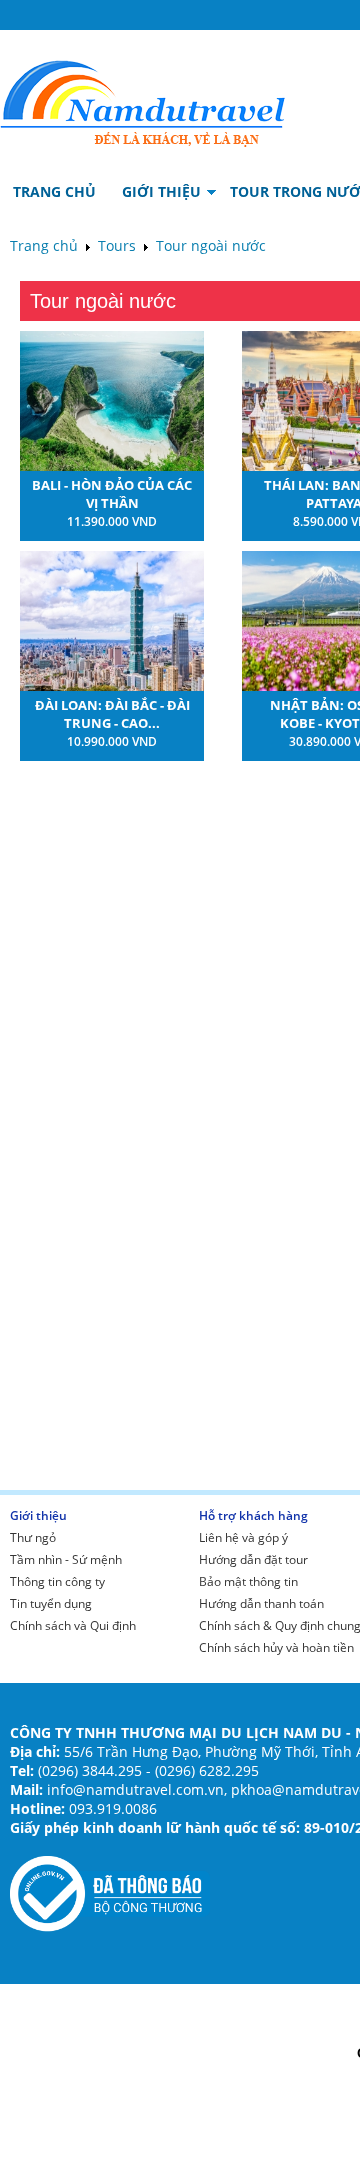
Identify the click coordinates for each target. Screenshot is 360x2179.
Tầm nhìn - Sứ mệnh (66, 1559)
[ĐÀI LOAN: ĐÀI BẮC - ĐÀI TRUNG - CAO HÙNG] (112, 685)
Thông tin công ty (57, 1581)
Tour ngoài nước (211, 245)
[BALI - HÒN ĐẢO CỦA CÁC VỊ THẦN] (112, 465)
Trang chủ (44, 245)
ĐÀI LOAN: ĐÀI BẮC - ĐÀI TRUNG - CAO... (112, 714)
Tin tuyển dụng (51, 1603)
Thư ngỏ (33, 1537)
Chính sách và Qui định (73, 1625)
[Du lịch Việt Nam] (143, 98)
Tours (117, 245)
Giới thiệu (38, 1515)
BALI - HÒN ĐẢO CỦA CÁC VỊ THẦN (112, 494)
